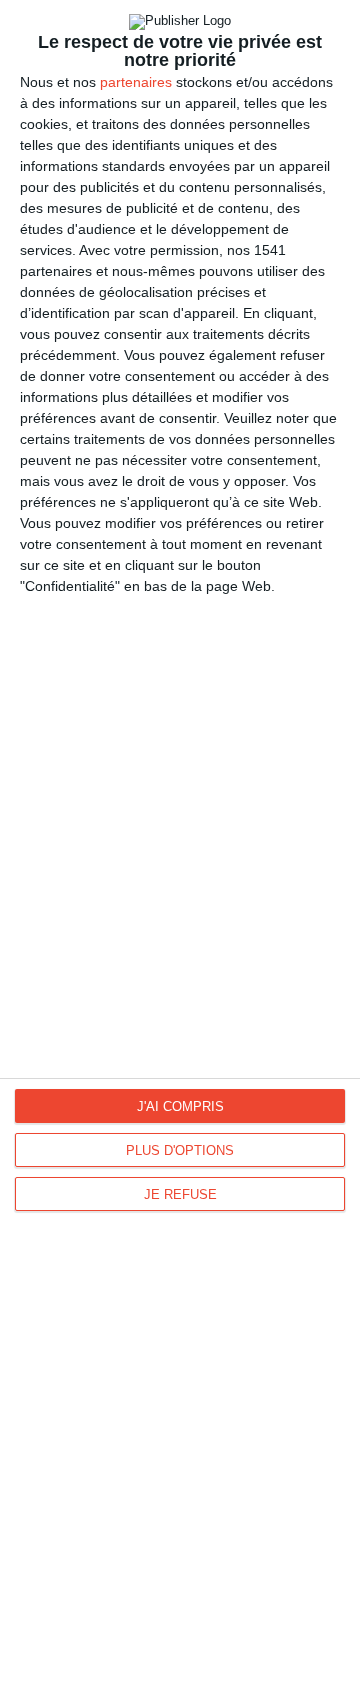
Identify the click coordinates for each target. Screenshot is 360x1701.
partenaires (136, 82)
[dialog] (180, 850)
